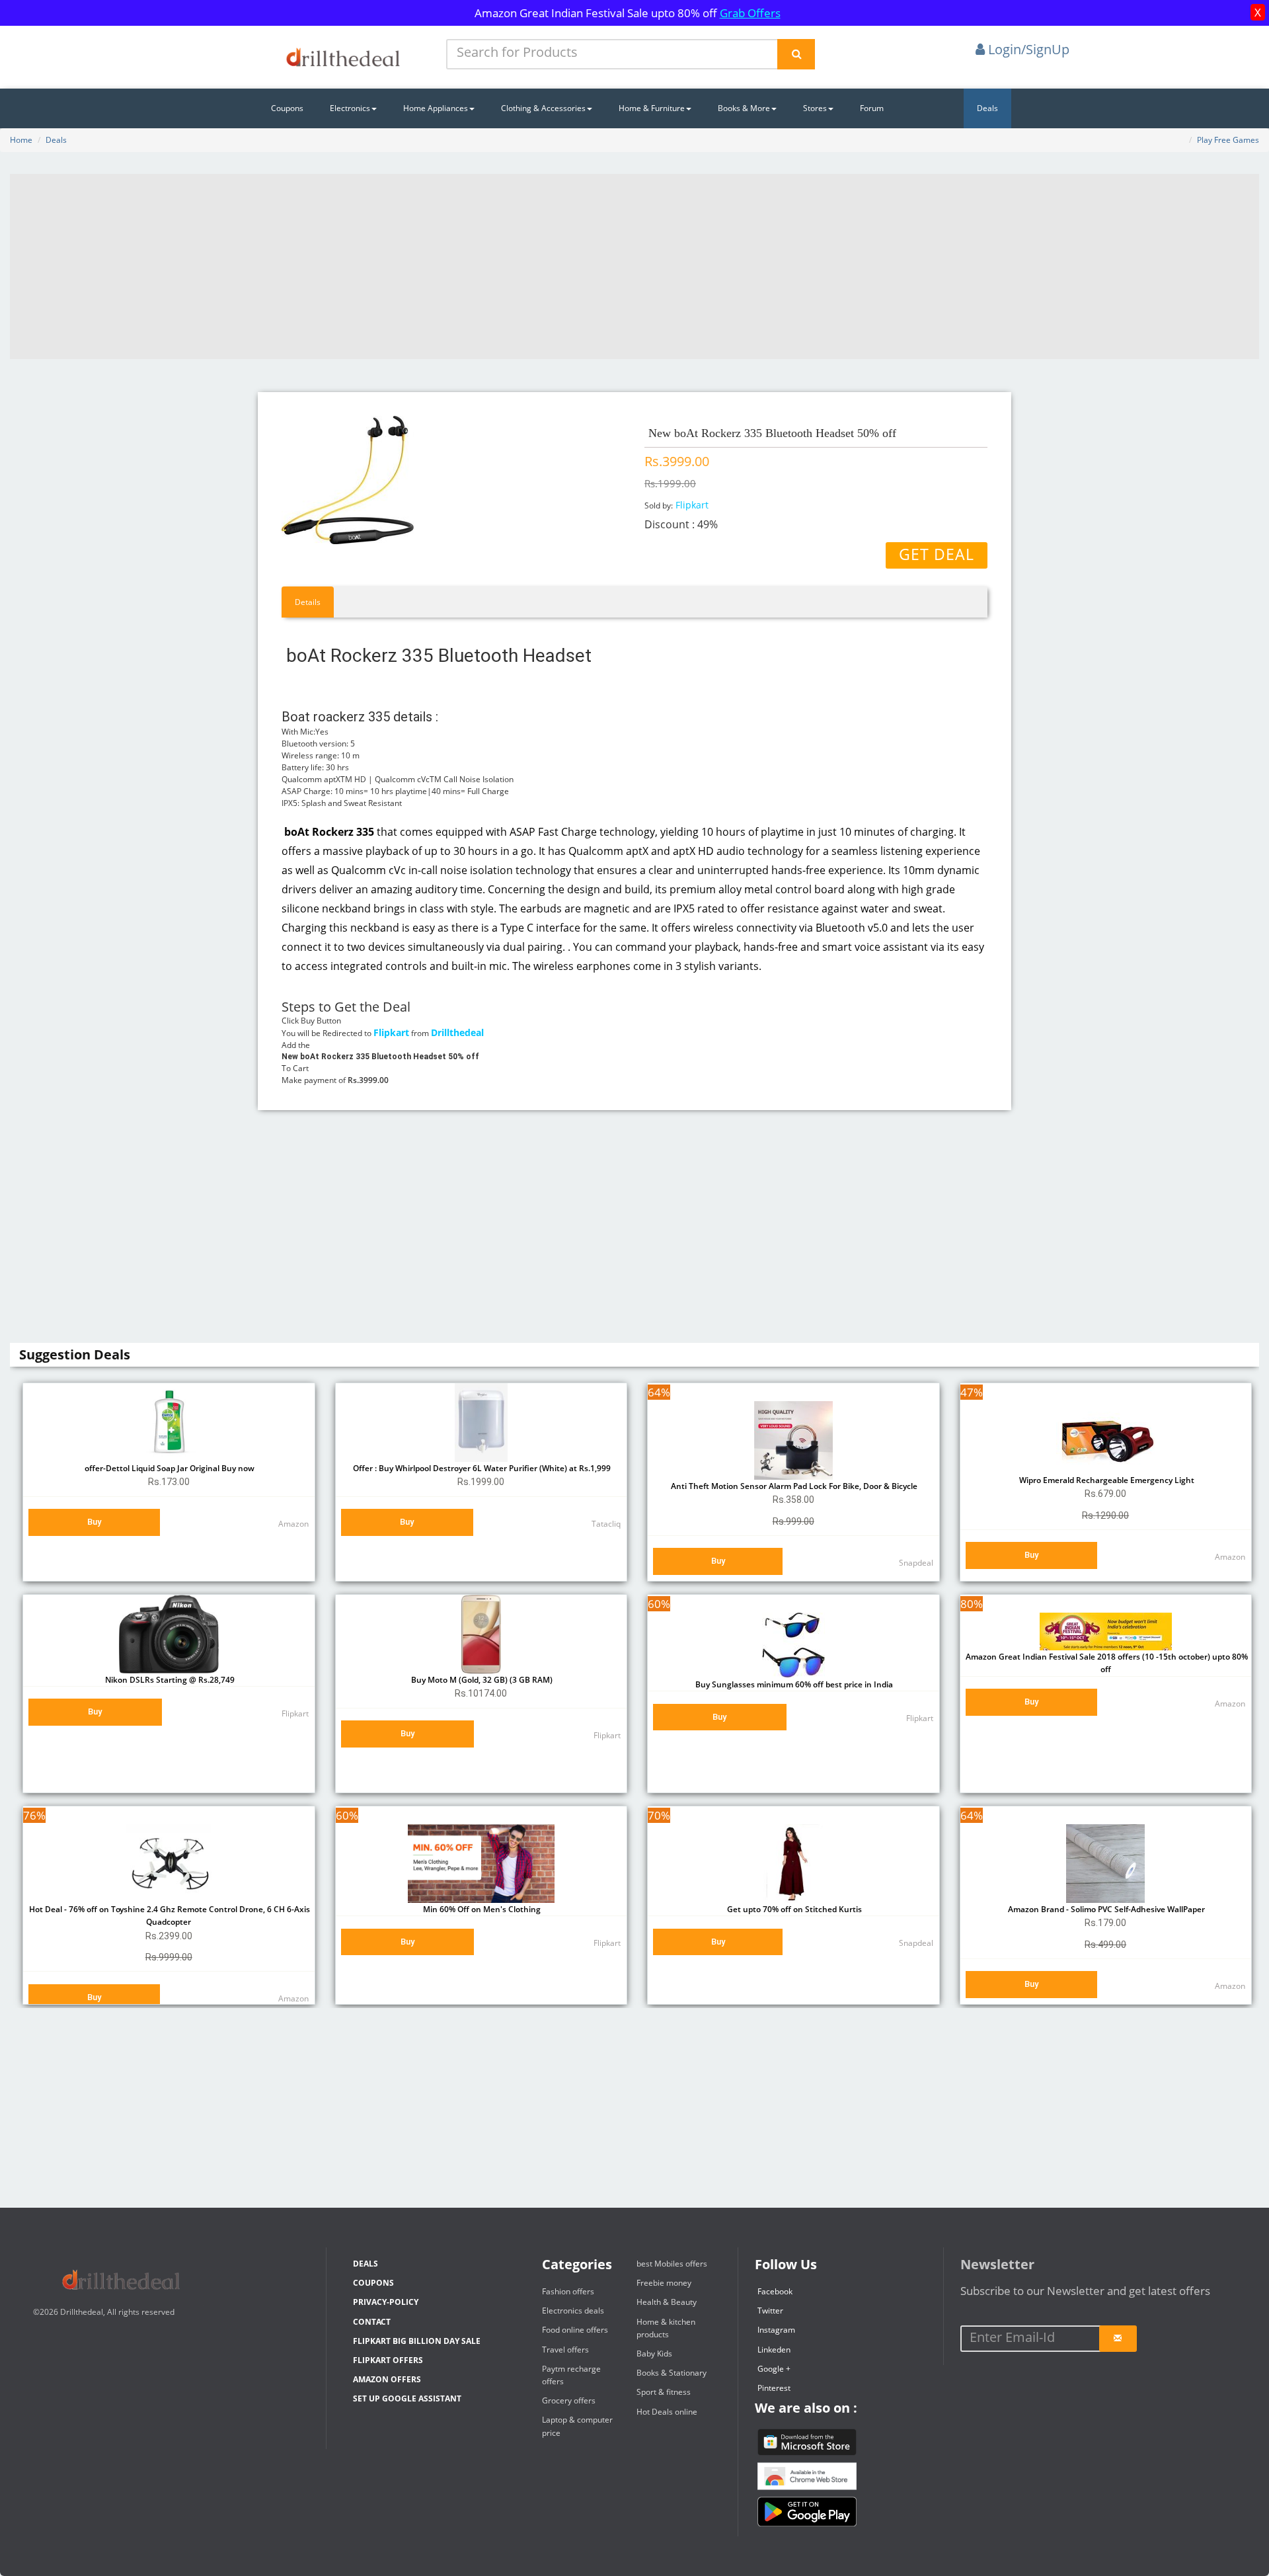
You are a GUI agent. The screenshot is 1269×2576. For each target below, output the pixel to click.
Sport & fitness (664, 2392)
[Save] (1118, 2339)
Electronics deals (573, 2311)
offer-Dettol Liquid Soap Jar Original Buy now (169, 1468)
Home (21, 140)
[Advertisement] (634, 266)
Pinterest (774, 2388)
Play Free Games (1228, 140)
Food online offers (575, 2330)
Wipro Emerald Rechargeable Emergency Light (1106, 1480)
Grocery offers (569, 2400)
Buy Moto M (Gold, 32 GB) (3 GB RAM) (481, 1680)
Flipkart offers (388, 2360)
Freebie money (664, 2283)
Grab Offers (750, 13)
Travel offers (565, 2350)
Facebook (775, 2291)
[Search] (796, 54)
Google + (774, 2369)
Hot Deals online (667, 2412)
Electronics (350, 108)
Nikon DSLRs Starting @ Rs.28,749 (169, 1680)
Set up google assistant (407, 2398)
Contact (372, 2322)
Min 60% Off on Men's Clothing (481, 1909)
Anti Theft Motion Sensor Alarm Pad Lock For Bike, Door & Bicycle (793, 1486)
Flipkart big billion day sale (417, 2341)
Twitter (770, 2311)
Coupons (287, 108)
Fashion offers (568, 2291)
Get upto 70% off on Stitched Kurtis (793, 1909)
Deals (987, 108)
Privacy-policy (386, 2302)
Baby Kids (654, 2354)
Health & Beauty (667, 2302)
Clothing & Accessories (543, 108)
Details (308, 602)
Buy (94, 1522)
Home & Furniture (652, 108)
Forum (872, 108)
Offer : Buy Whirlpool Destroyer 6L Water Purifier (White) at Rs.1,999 (481, 1468)
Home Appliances (436, 108)
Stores (815, 108)
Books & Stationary (672, 2373)
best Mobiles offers (672, 2264)
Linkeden (774, 2350)
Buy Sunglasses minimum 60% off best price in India (793, 1684)
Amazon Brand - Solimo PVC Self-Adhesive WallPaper (1105, 1909)
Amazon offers (387, 2379)
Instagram (776, 2330)
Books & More (744, 108)
